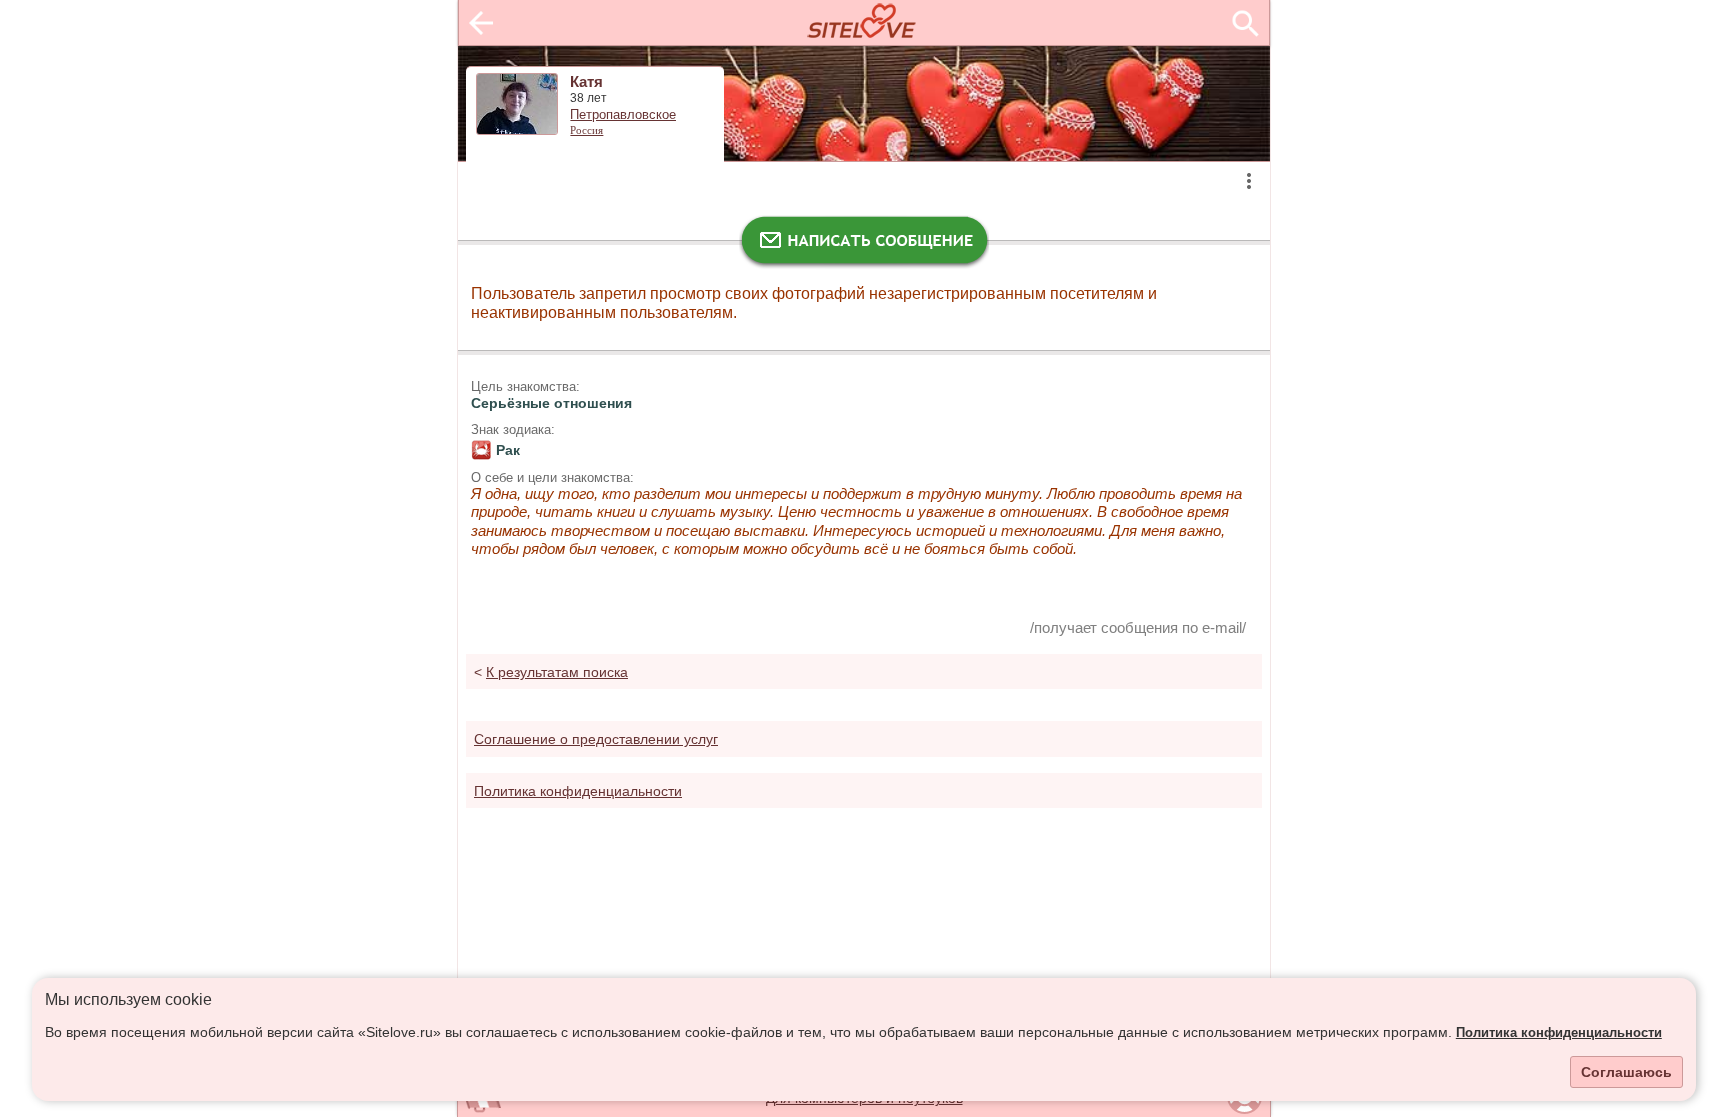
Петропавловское (623, 115)
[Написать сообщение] (864, 245)
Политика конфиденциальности (1559, 1033)
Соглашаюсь (1626, 1072)
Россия (586, 130)
